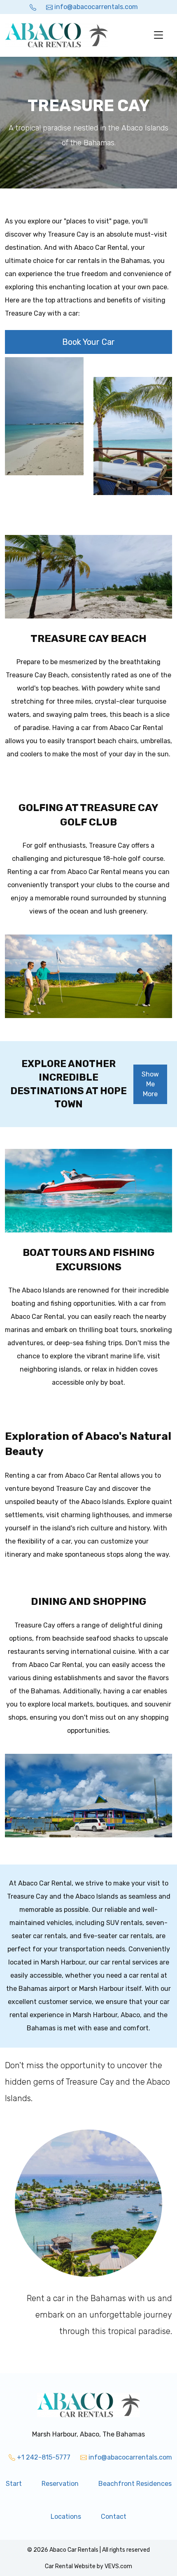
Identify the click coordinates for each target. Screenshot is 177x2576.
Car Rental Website (70, 2566)
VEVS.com (118, 2566)
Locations (66, 2517)
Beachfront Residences (135, 2484)
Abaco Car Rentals (74, 2550)
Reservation (60, 2484)
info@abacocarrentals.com (95, 7)
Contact (114, 2517)
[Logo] (56, 35)
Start (14, 2484)
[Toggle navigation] (158, 35)
